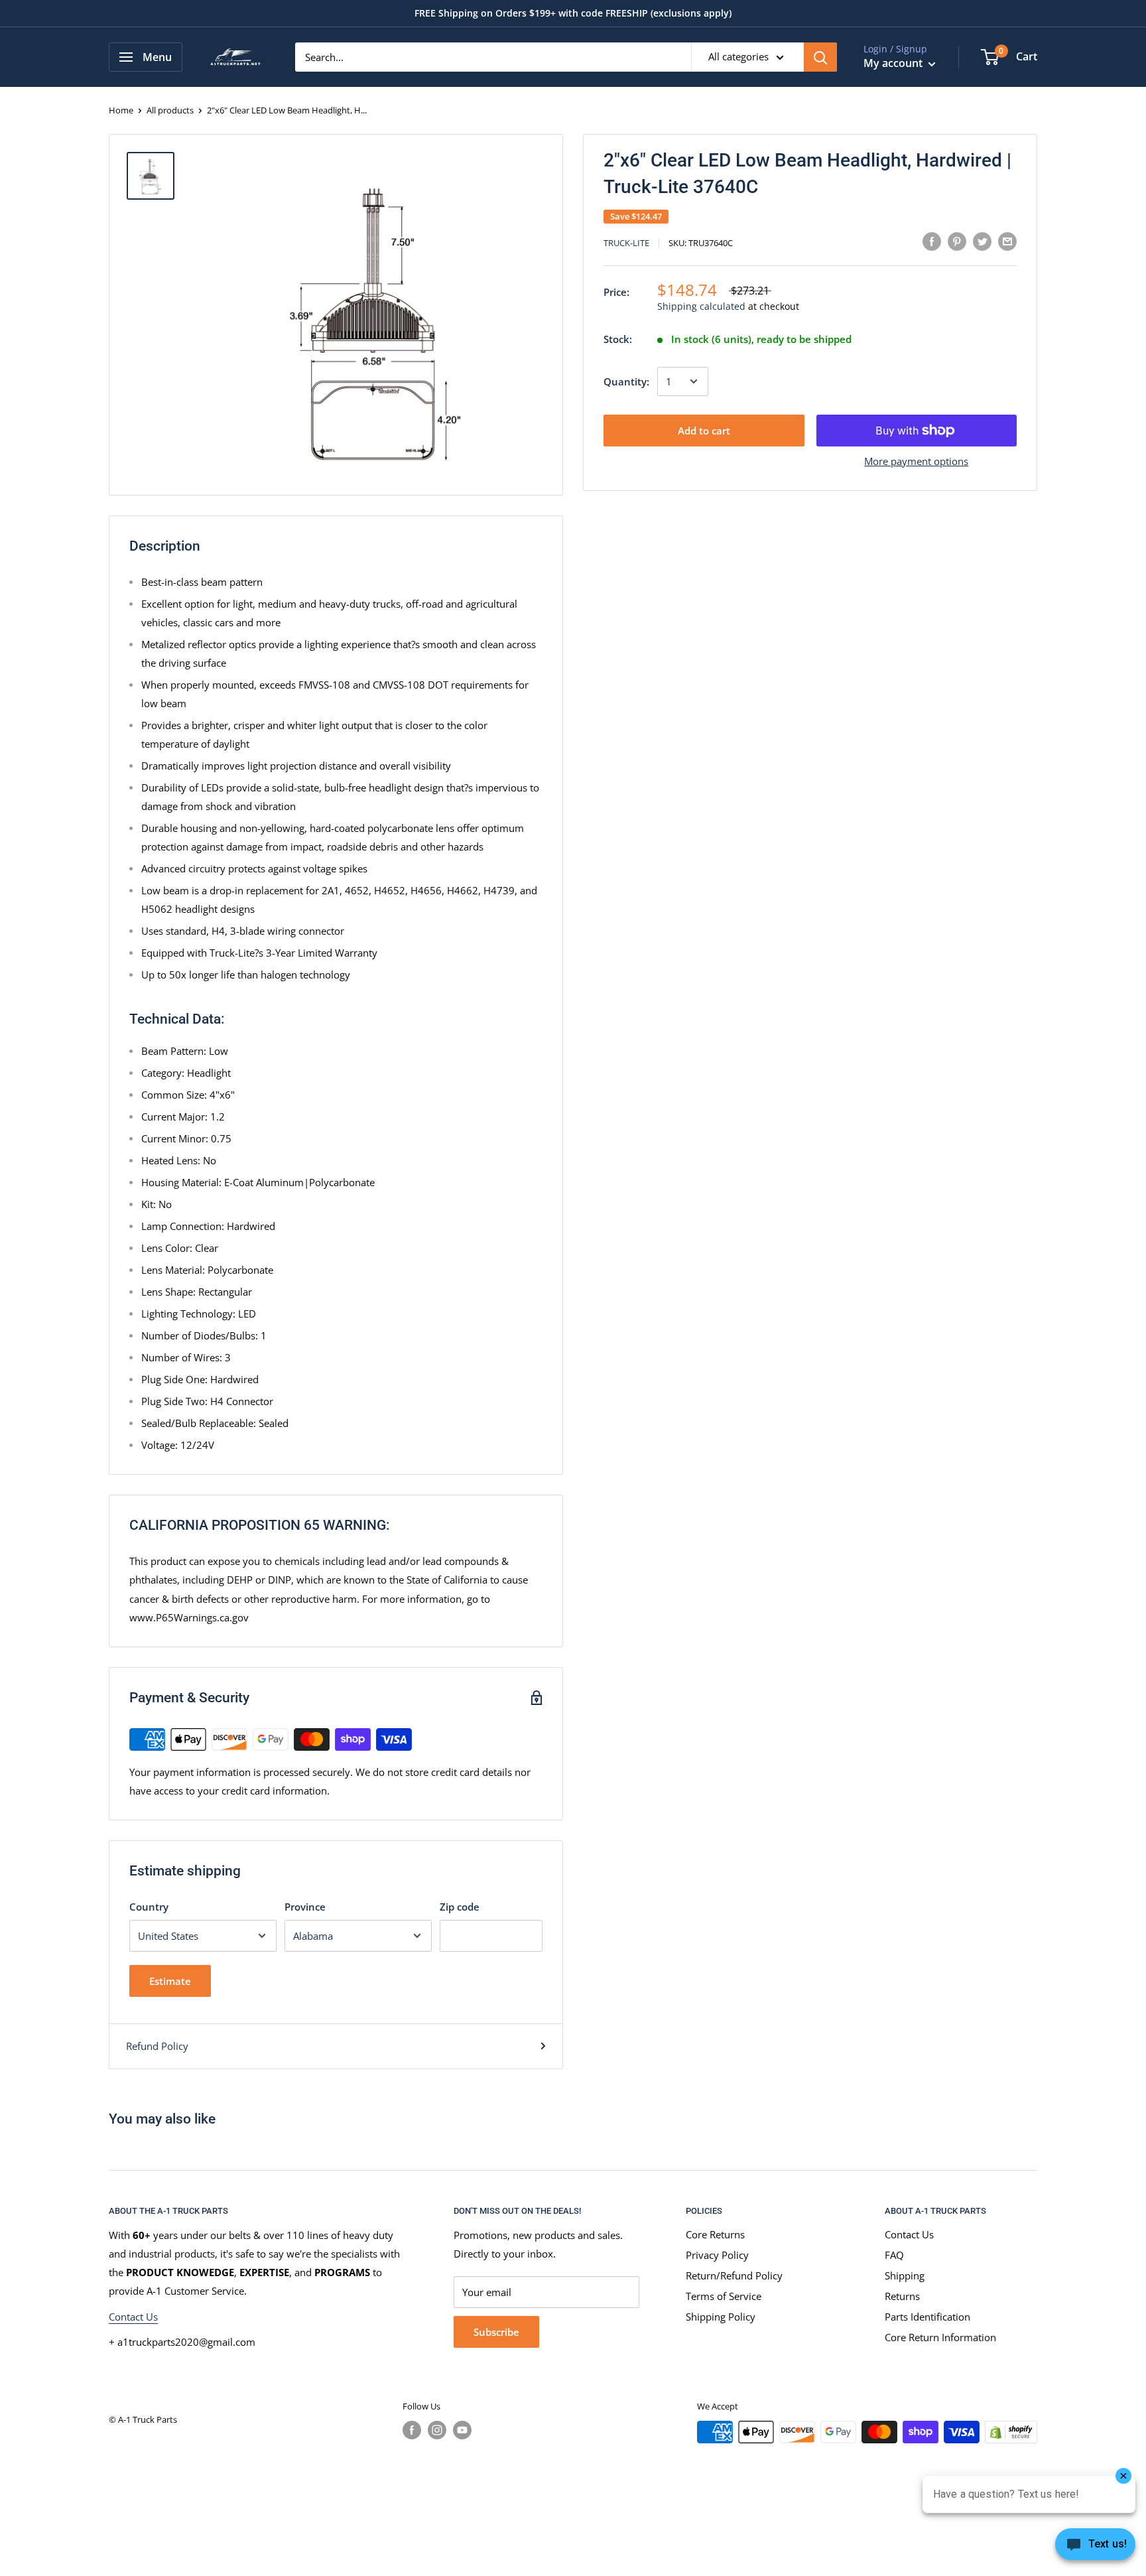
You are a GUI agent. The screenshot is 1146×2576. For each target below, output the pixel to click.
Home (121, 110)
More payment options (916, 461)
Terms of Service (724, 2296)
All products (170, 110)
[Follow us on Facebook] (412, 2430)
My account (894, 63)
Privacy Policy (717, 2255)
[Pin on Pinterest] (957, 241)
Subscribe (496, 2332)
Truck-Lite (626, 243)
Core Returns (715, 2234)
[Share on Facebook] (932, 241)
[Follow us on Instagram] (437, 2430)
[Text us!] (1095, 2548)
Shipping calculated (701, 306)
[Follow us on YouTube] (462, 2430)
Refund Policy (157, 2046)
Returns (902, 2296)
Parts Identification (927, 2317)
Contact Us (133, 2317)
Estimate (170, 1981)
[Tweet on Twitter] (982, 241)
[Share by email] (1007, 241)
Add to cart (704, 431)
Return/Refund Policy (734, 2275)
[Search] (820, 57)
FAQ (894, 2255)
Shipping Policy (721, 2317)
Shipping (905, 2275)
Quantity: (626, 381)
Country (149, 1907)
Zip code (460, 1907)
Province (305, 1907)
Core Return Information (940, 2337)
